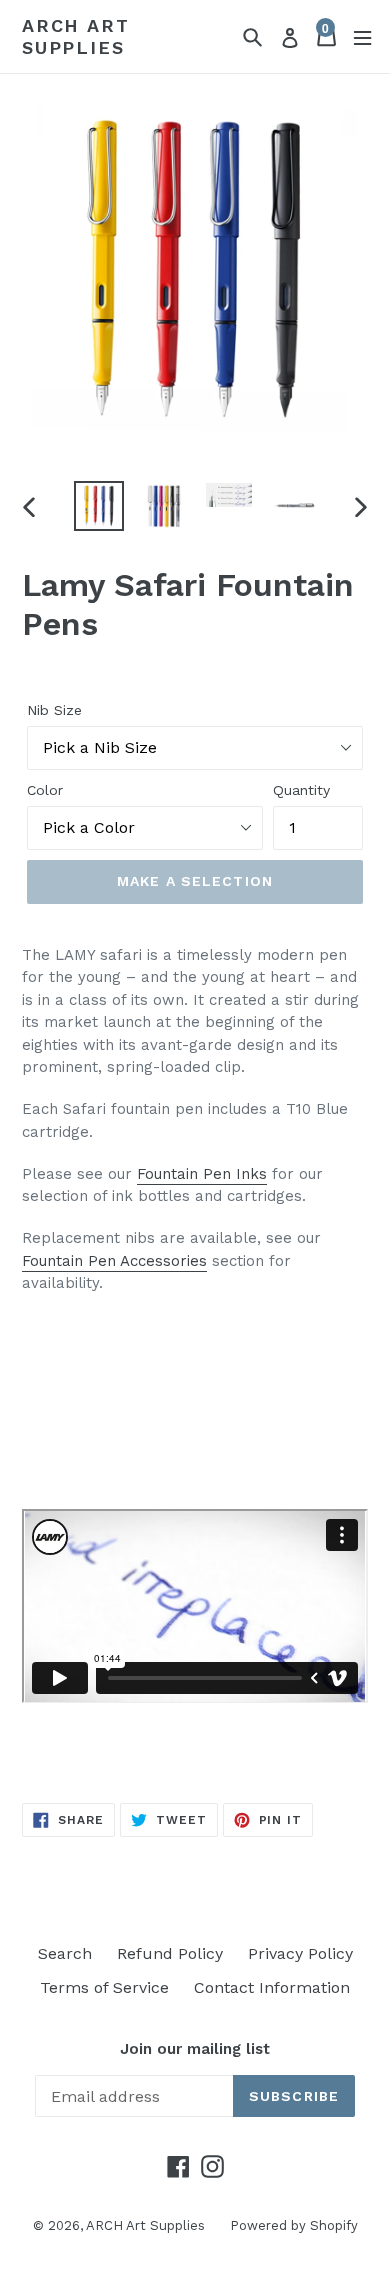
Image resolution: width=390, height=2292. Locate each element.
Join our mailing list (195, 2049)
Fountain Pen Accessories (114, 1261)
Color (45, 790)
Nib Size (54, 710)
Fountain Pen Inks (202, 1174)
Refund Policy (170, 1953)
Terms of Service (104, 1987)
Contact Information (272, 1987)
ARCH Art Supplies (75, 36)
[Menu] (362, 36)
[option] (99, 506)
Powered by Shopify (294, 2225)
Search (65, 1953)
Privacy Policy (300, 1953)
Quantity (301, 790)
